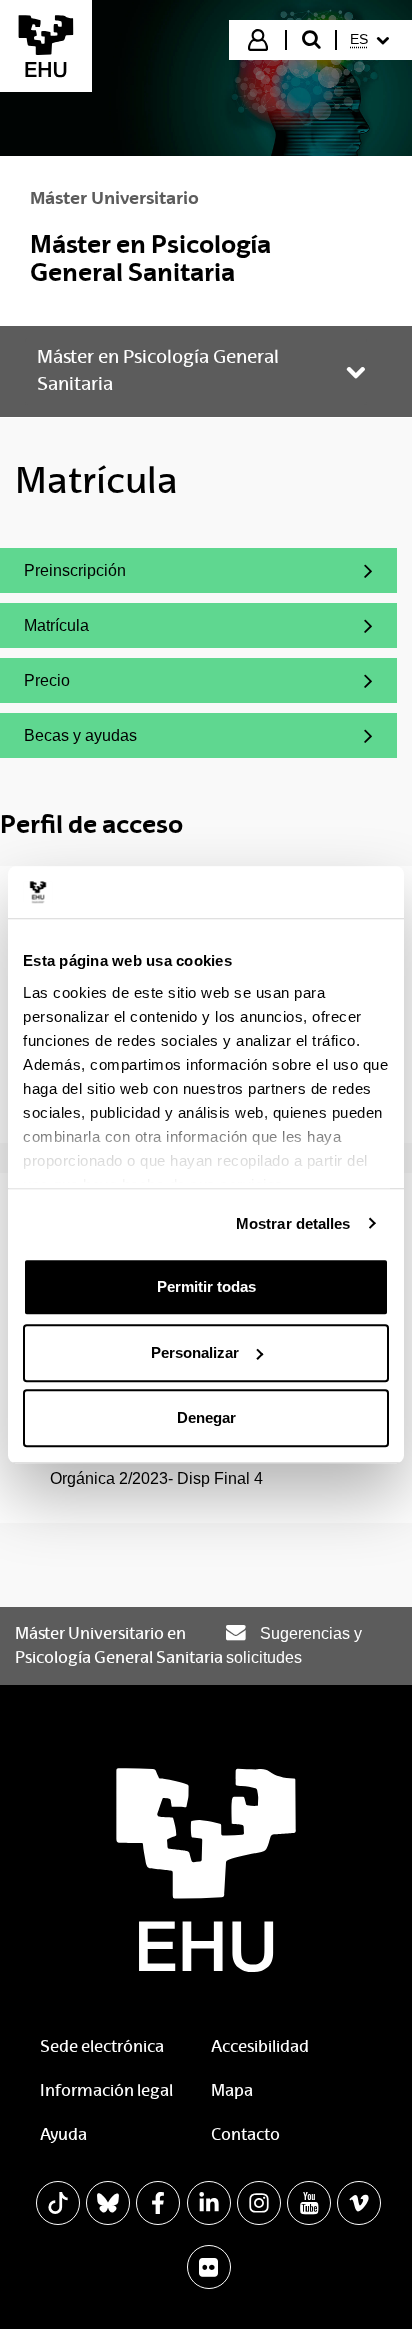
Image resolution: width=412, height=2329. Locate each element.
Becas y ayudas (115, 740)
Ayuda (63, 2134)
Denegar (206, 1417)
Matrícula (115, 630)
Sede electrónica (102, 2046)
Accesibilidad (260, 2046)
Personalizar (195, 1352)
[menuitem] (372, 40)
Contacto (245, 2134)
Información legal (106, 2090)
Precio (115, 685)
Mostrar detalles (293, 1223)
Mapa (232, 2090)
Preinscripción (115, 575)
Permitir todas (206, 1286)
